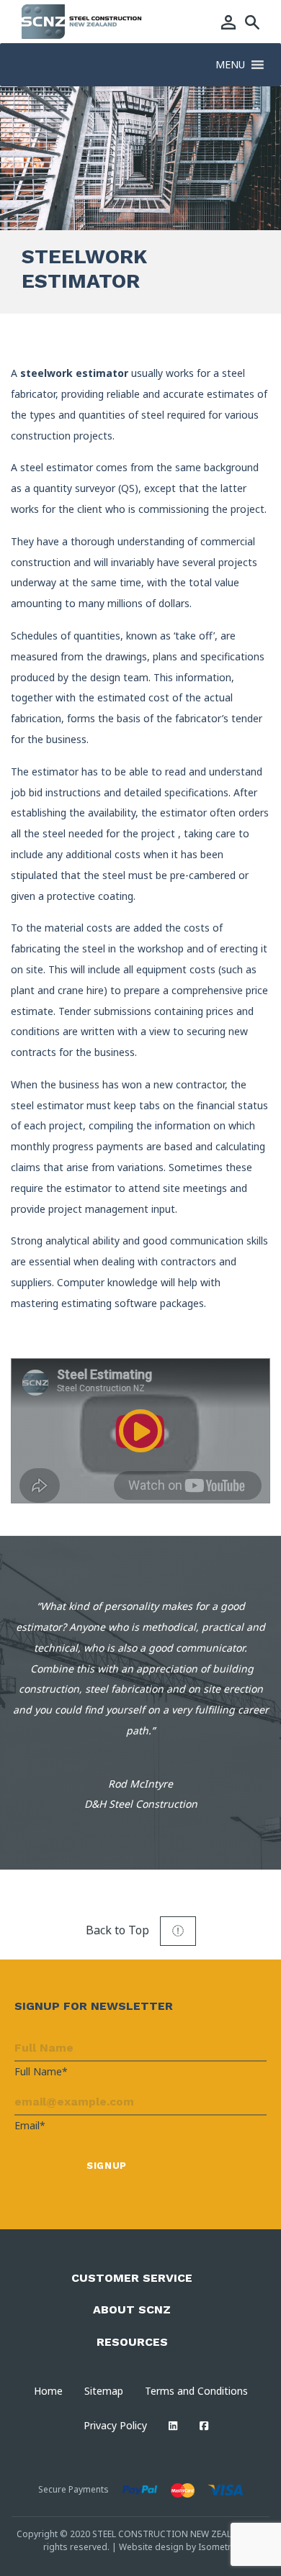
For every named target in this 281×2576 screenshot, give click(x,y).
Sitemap (104, 2391)
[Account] (228, 22)
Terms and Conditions (196, 2391)
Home (48, 2391)
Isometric (218, 2547)
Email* (30, 2125)
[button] (230, 65)
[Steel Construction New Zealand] (82, 20)
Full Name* (41, 2071)
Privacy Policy (115, 2425)
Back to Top (119, 1930)
